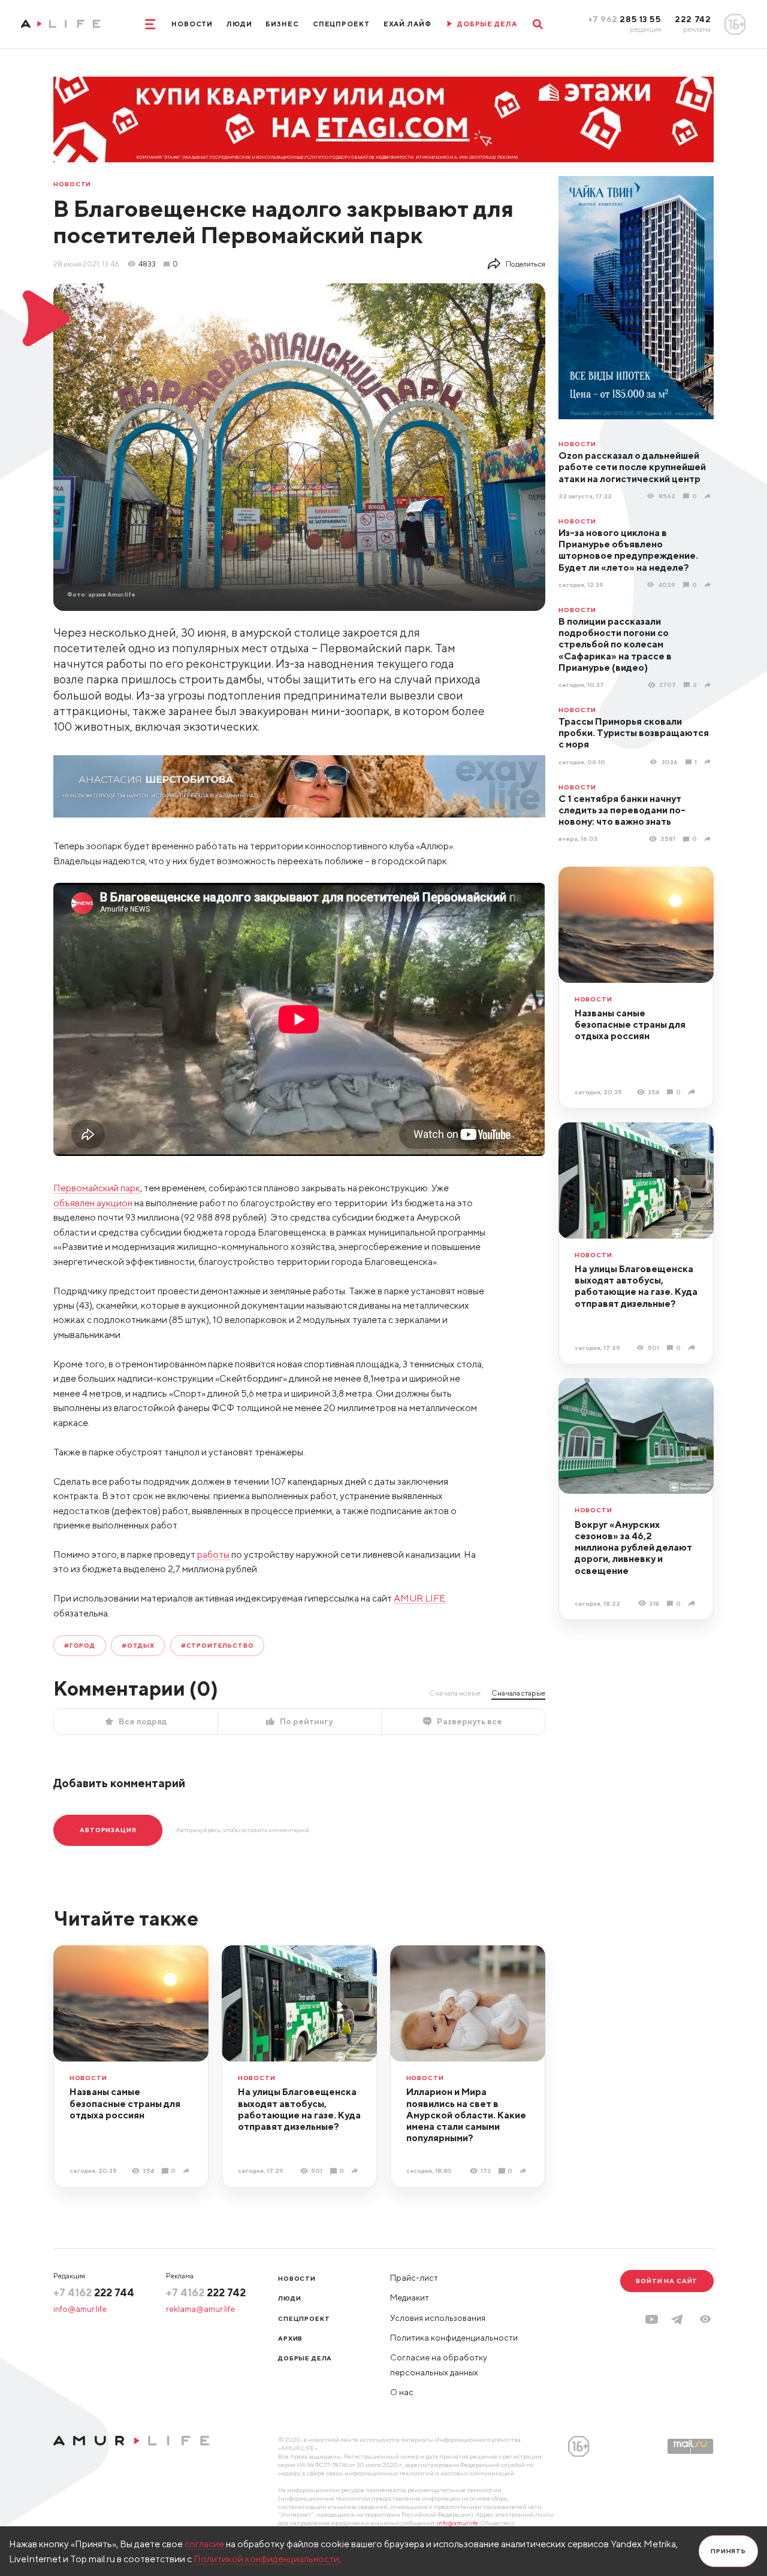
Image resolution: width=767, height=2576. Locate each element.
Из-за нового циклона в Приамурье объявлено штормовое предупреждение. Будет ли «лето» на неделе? (628, 550)
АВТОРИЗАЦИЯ (108, 1830)
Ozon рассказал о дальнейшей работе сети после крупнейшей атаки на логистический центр (632, 467)
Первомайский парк (97, 1188)
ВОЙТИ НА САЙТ (667, 2281)
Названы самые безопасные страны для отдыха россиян (630, 1024)
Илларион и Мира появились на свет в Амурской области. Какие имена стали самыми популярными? (466, 2115)
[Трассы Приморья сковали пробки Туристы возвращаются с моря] (709, 762)
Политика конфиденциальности (454, 2338)
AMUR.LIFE (419, 1598)
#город (80, 1645)
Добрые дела (305, 2358)
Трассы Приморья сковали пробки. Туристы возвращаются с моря (634, 733)
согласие (204, 2544)
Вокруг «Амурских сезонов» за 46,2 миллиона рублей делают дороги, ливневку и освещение (633, 1547)
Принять (728, 2551)
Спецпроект (341, 24)
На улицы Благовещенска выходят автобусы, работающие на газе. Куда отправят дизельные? (636, 1286)
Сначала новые (455, 1693)
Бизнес (282, 24)
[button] (705, 2319)
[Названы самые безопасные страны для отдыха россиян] (693, 1092)
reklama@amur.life (200, 2309)
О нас (402, 2392)
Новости (192, 24)
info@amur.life (80, 2309)
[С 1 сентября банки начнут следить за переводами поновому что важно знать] (709, 839)
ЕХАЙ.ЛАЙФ (407, 24)
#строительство (218, 1645)
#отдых (138, 1645)
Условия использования (438, 2318)
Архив (290, 2338)
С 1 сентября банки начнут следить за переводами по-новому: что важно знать (622, 810)
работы (213, 1554)
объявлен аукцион (93, 1203)
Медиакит (410, 2297)
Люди (239, 24)
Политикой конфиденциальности (266, 2559)
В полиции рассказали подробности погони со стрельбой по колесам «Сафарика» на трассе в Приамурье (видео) (615, 644)
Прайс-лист (414, 2278)
